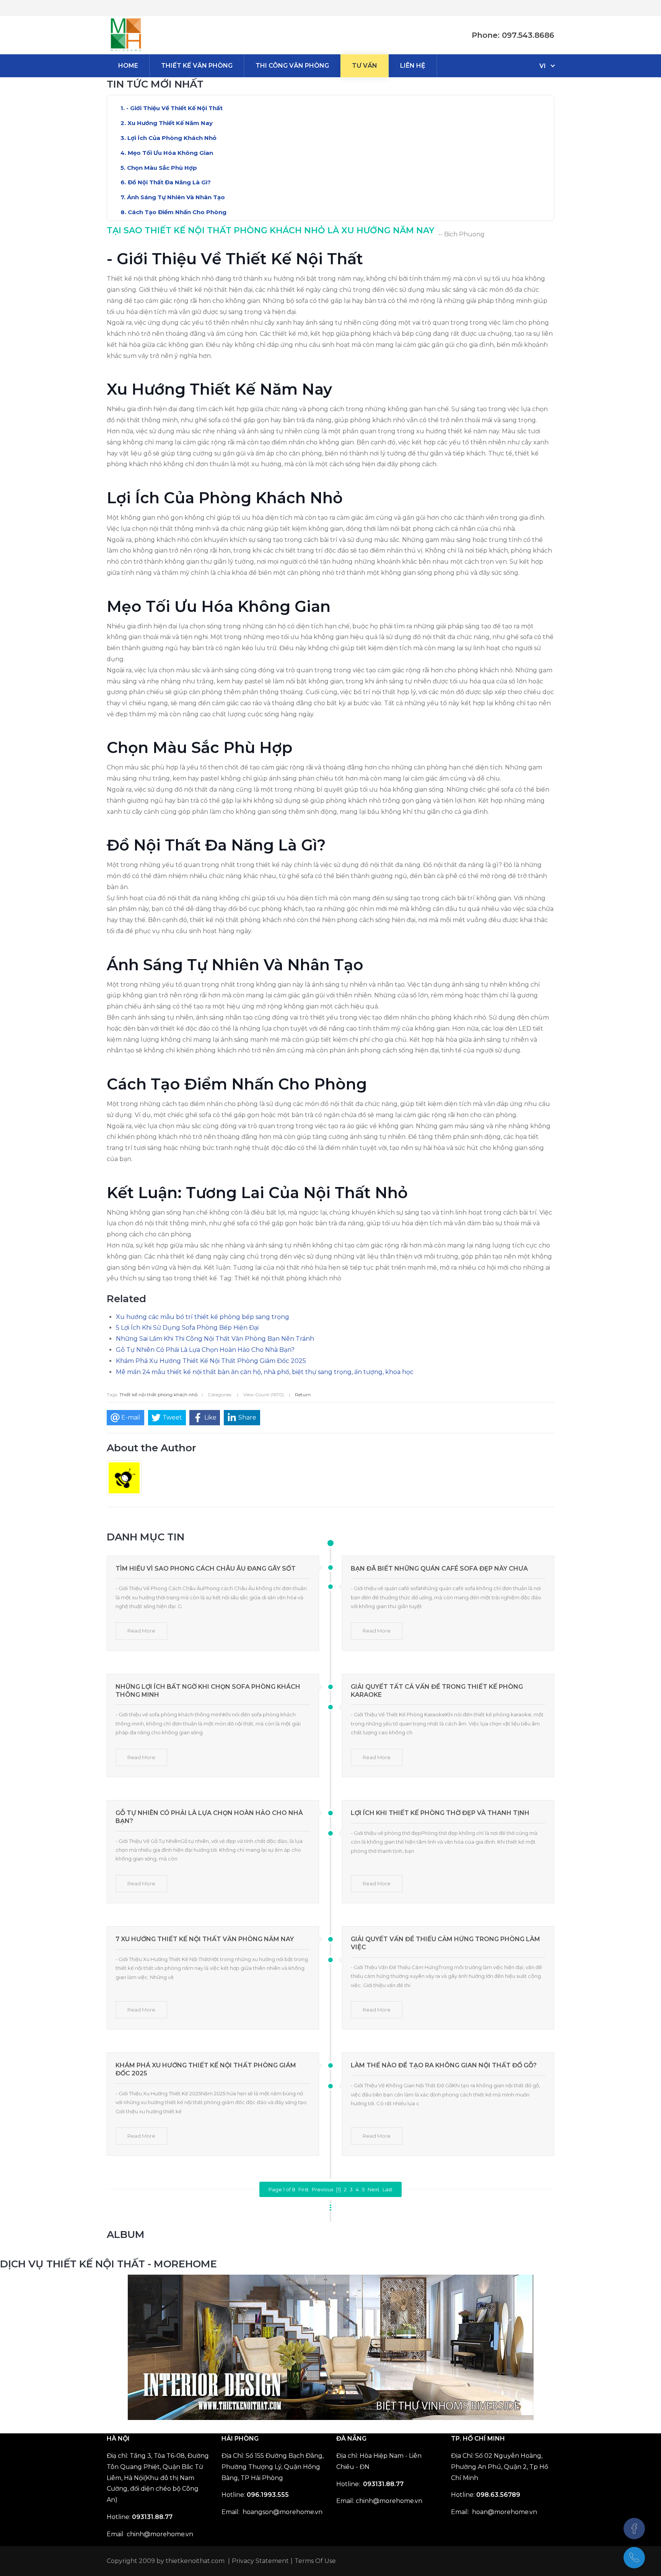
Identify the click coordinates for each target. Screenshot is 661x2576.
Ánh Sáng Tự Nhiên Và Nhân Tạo (176, 197)
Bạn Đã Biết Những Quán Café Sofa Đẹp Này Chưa (439, 1569)
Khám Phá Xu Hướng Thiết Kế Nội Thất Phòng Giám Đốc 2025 (211, 1361)
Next (374, 2189)
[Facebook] (634, 2529)
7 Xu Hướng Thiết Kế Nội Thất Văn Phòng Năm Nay (205, 1939)
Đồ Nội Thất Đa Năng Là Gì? (169, 182)
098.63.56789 (498, 2495)
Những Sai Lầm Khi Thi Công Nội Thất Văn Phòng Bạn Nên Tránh (215, 1339)
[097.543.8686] (634, 2558)
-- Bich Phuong (461, 234)
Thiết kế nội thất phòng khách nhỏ (159, 1395)
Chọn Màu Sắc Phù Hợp (162, 168)
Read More (141, 1631)
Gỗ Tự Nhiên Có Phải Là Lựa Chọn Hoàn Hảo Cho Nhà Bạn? (205, 1350)
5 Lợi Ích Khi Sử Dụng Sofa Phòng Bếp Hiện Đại (187, 1328)
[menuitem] (128, 66)
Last (387, 2189)
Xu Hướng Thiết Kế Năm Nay (170, 123)
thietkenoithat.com (195, 2561)
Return (303, 1395)
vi (543, 66)
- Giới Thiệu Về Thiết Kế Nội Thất (174, 108)
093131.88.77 (152, 2517)
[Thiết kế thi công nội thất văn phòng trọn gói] (126, 35)
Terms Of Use (315, 2561)
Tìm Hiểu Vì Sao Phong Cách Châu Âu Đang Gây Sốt (206, 1569)
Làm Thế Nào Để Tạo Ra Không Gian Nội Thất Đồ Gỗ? (444, 2065)
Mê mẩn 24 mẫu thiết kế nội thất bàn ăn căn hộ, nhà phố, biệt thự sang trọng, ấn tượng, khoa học (265, 1372)
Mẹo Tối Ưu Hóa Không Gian (170, 153)
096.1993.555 (268, 2495)
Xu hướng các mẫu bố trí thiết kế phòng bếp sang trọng (203, 1317)
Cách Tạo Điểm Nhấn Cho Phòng (177, 212)
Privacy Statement (260, 2561)
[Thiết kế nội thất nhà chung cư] (331, 2347)
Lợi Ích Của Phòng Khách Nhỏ (172, 138)
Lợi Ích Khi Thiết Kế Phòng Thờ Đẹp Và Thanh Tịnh (440, 1813)
